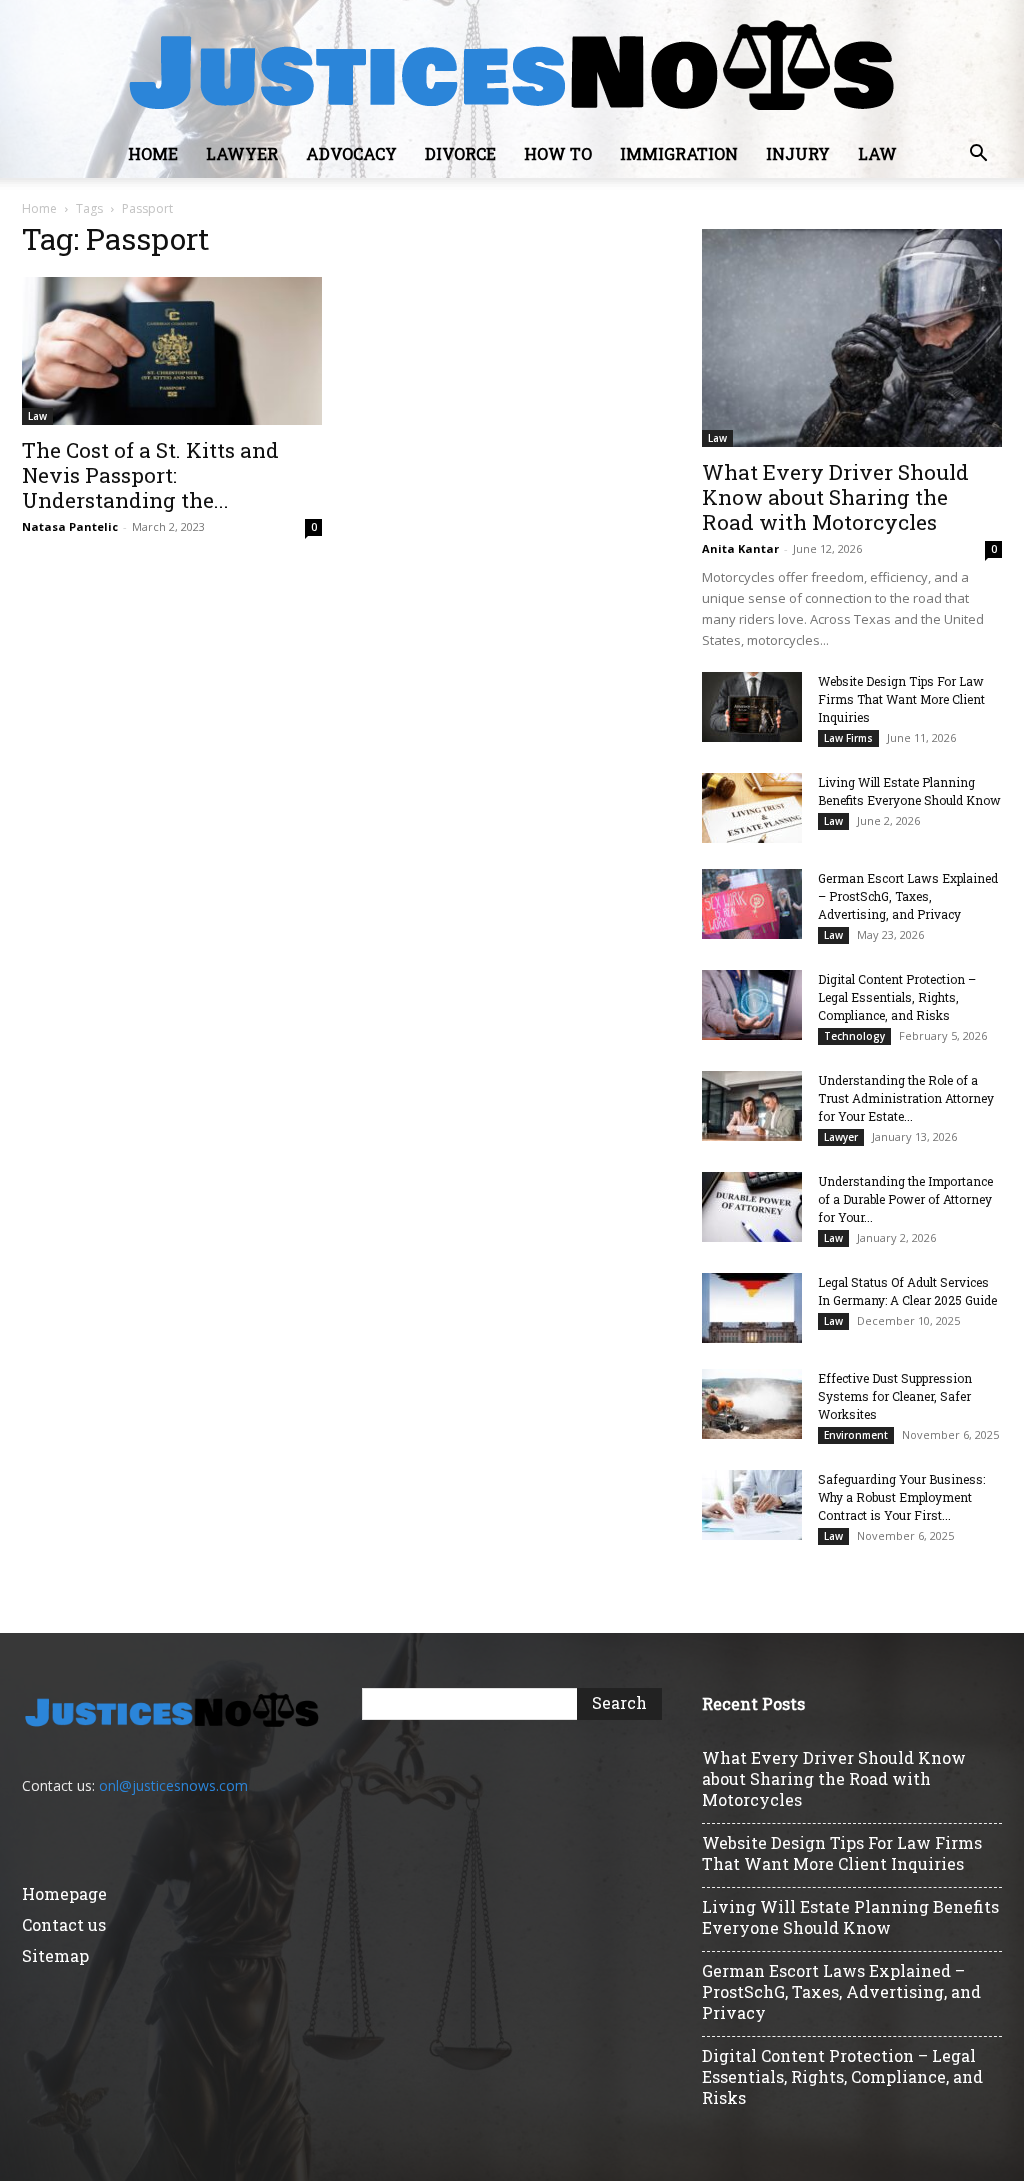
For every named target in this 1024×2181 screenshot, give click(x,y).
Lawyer (242, 153)
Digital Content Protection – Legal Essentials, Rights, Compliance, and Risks (897, 997)
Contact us (64, 1924)
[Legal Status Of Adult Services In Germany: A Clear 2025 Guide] (752, 1308)
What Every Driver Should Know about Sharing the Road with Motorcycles (835, 497)
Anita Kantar (740, 548)
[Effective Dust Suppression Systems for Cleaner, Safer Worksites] (752, 1404)
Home (153, 153)
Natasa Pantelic (70, 526)
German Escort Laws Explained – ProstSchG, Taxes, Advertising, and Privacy (908, 896)
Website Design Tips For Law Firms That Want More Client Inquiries (901, 699)
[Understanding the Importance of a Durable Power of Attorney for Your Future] (752, 1207)
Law (877, 153)
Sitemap (55, 1955)
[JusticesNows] (512, 66)
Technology (854, 1036)
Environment (856, 1435)
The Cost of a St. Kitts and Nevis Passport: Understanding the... (150, 475)
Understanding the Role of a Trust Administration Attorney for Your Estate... (906, 1098)
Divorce (460, 153)
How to (558, 153)
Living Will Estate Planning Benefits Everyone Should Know (850, 1917)
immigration (679, 153)
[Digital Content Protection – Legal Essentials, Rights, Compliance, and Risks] (752, 1005)
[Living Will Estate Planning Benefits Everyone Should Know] (752, 808)
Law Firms (848, 738)
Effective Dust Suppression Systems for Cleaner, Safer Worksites (895, 1396)
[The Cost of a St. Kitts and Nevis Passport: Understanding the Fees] (172, 351)
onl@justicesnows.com (173, 1785)
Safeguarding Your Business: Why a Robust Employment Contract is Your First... (901, 1497)
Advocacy (351, 153)
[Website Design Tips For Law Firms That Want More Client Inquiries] (752, 707)
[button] (978, 155)
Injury (798, 153)
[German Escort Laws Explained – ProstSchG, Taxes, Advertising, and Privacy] (752, 904)
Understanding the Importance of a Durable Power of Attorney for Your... (905, 1199)
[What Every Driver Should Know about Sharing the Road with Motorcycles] (852, 338)
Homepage (64, 1893)
